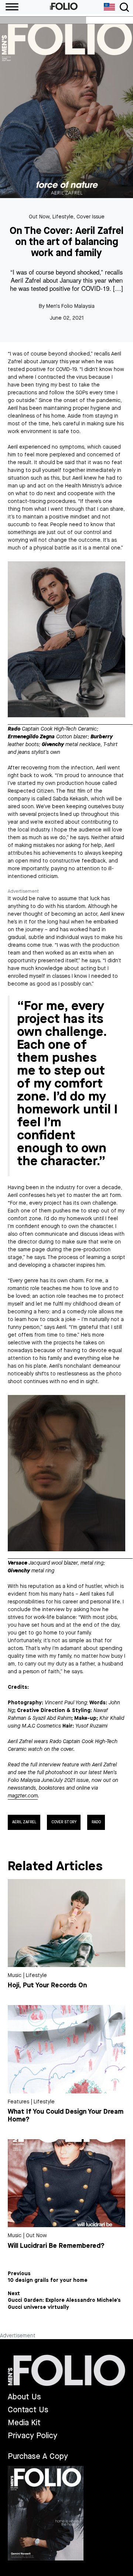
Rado (96, 1822)
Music (15, 1975)
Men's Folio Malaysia (70, 306)
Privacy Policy (33, 2436)
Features (18, 2102)
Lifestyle (63, 217)
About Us (24, 2397)
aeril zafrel (24, 1822)
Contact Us (28, 2410)
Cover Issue (91, 217)
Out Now (39, 217)
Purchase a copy (38, 2456)
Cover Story (64, 1822)
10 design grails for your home (48, 2280)
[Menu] (9, 7)
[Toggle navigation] (124, 7)
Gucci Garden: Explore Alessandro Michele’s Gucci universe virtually (64, 2304)
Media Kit (24, 2423)
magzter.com (23, 1796)
